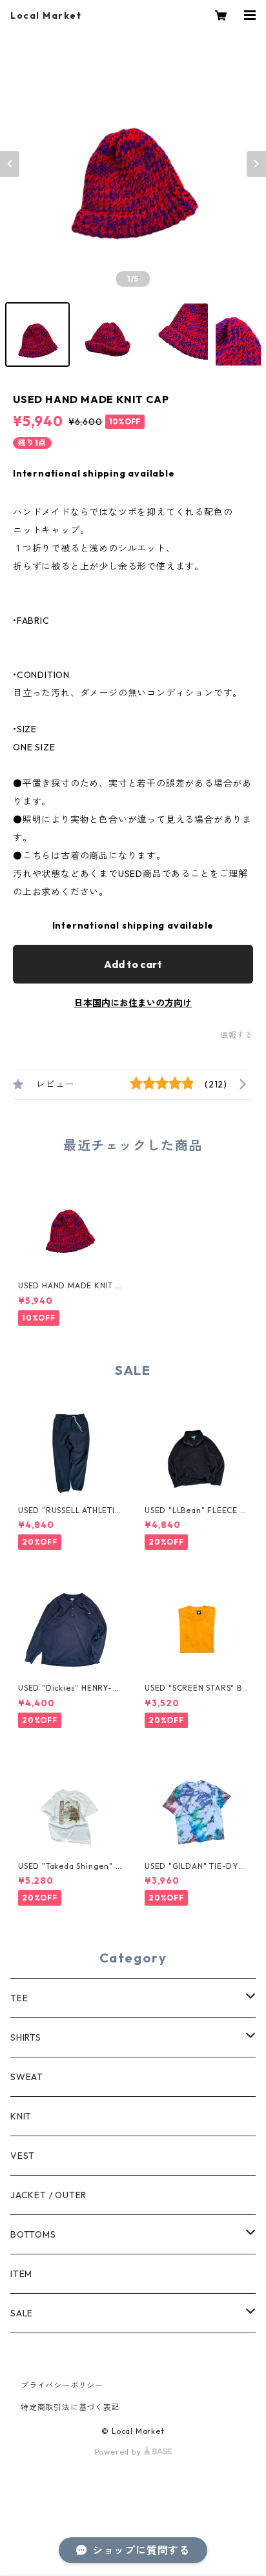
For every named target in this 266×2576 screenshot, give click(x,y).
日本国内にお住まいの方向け (133, 1003)
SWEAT (27, 2077)
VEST (23, 2156)
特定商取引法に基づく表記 (70, 2407)
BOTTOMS (33, 2234)
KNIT (21, 2116)
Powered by (119, 2452)
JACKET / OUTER (48, 2195)
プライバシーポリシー (62, 2385)
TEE (19, 1998)
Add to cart (133, 964)
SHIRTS (26, 2037)
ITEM (21, 2274)
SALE (22, 2313)
